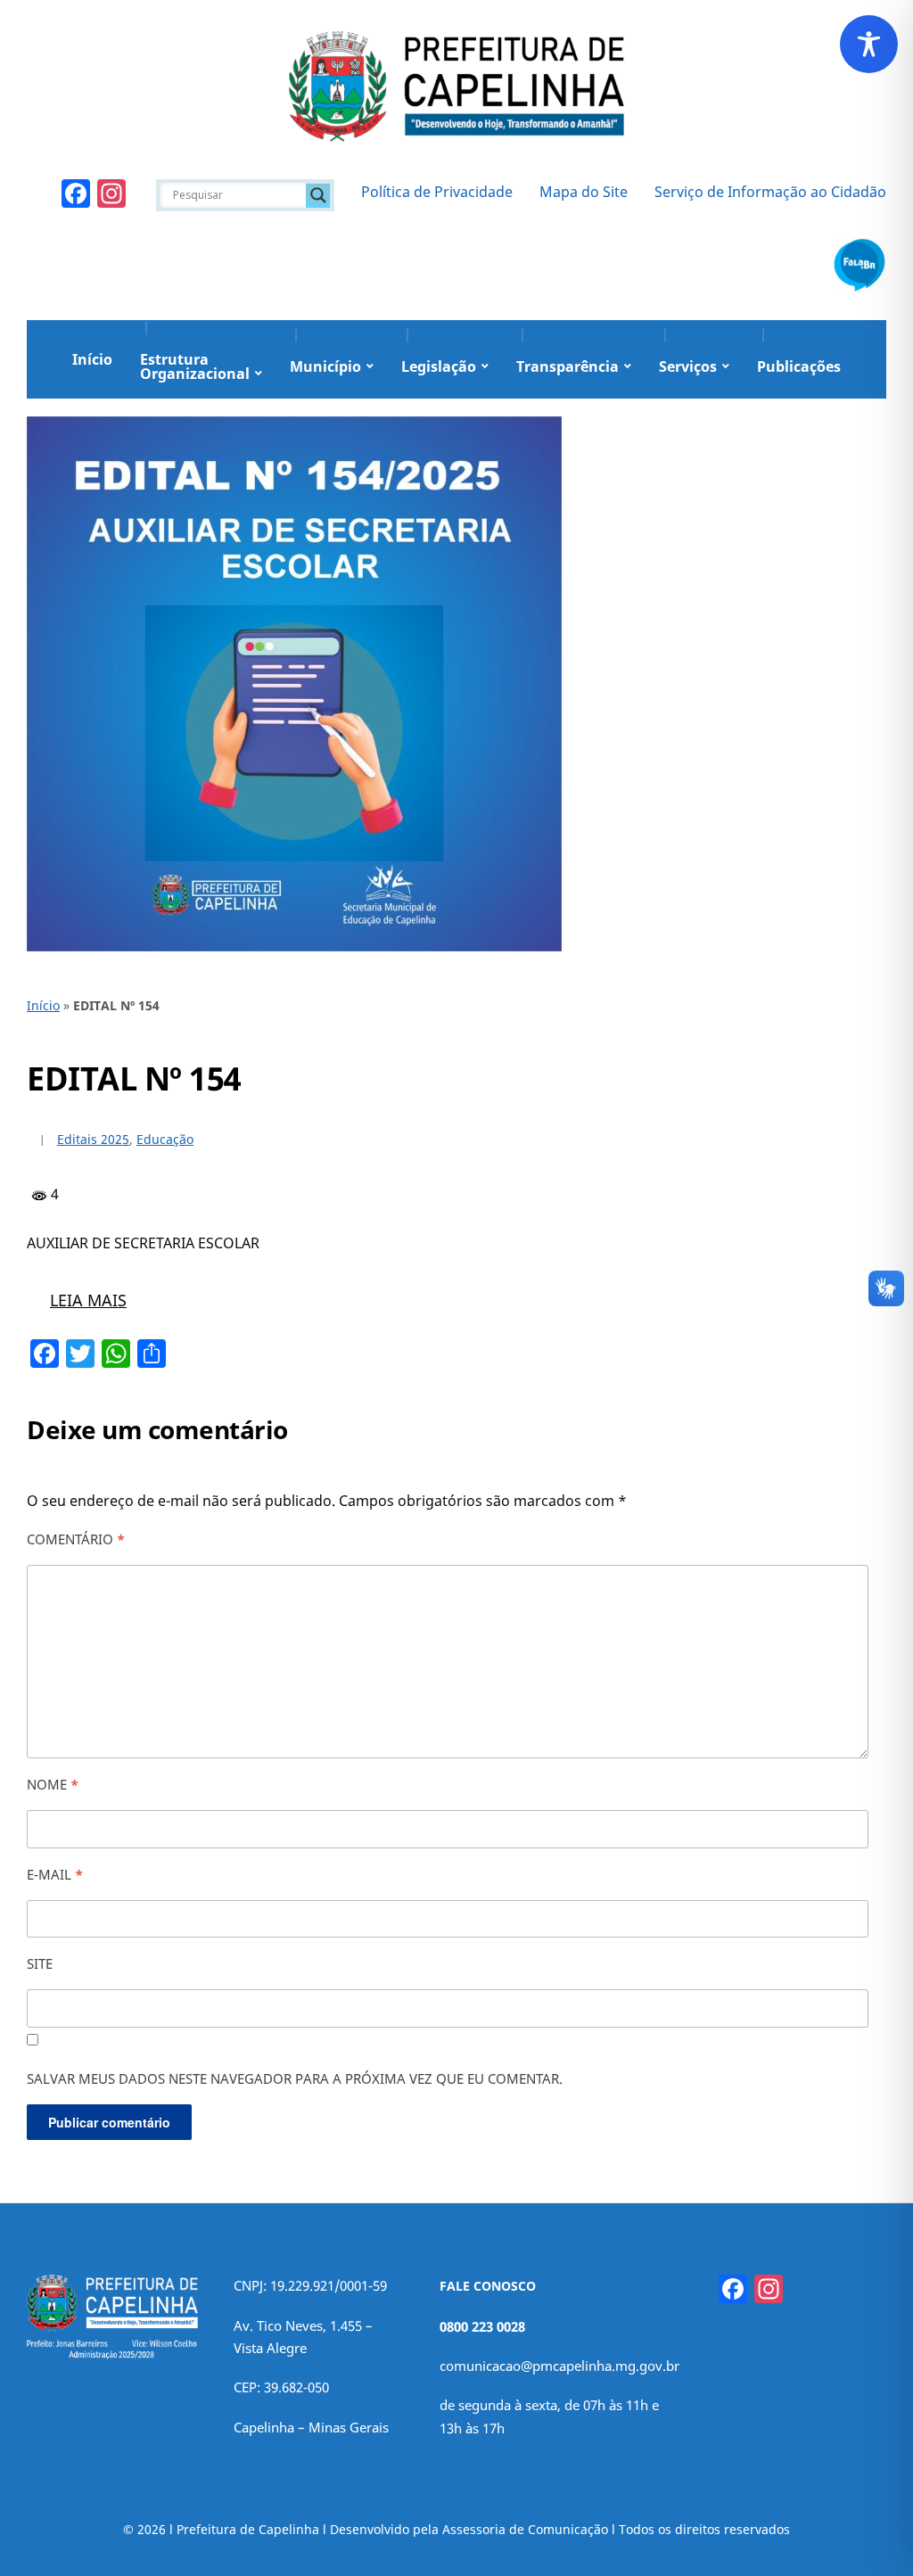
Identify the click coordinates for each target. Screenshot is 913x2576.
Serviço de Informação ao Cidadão (770, 192)
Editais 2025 (93, 1139)
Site (40, 1963)
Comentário (76, 1539)
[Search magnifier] (318, 195)
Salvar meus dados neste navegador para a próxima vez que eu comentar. (295, 2078)
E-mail (55, 1874)
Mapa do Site (584, 192)
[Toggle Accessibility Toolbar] (869, 44)
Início (92, 359)
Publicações (799, 366)
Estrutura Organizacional (195, 366)
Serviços (688, 366)
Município (325, 366)
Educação (165, 1139)
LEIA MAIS (88, 1300)
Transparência (568, 366)
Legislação (439, 366)
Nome (53, 1784)
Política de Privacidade (437, 192)
